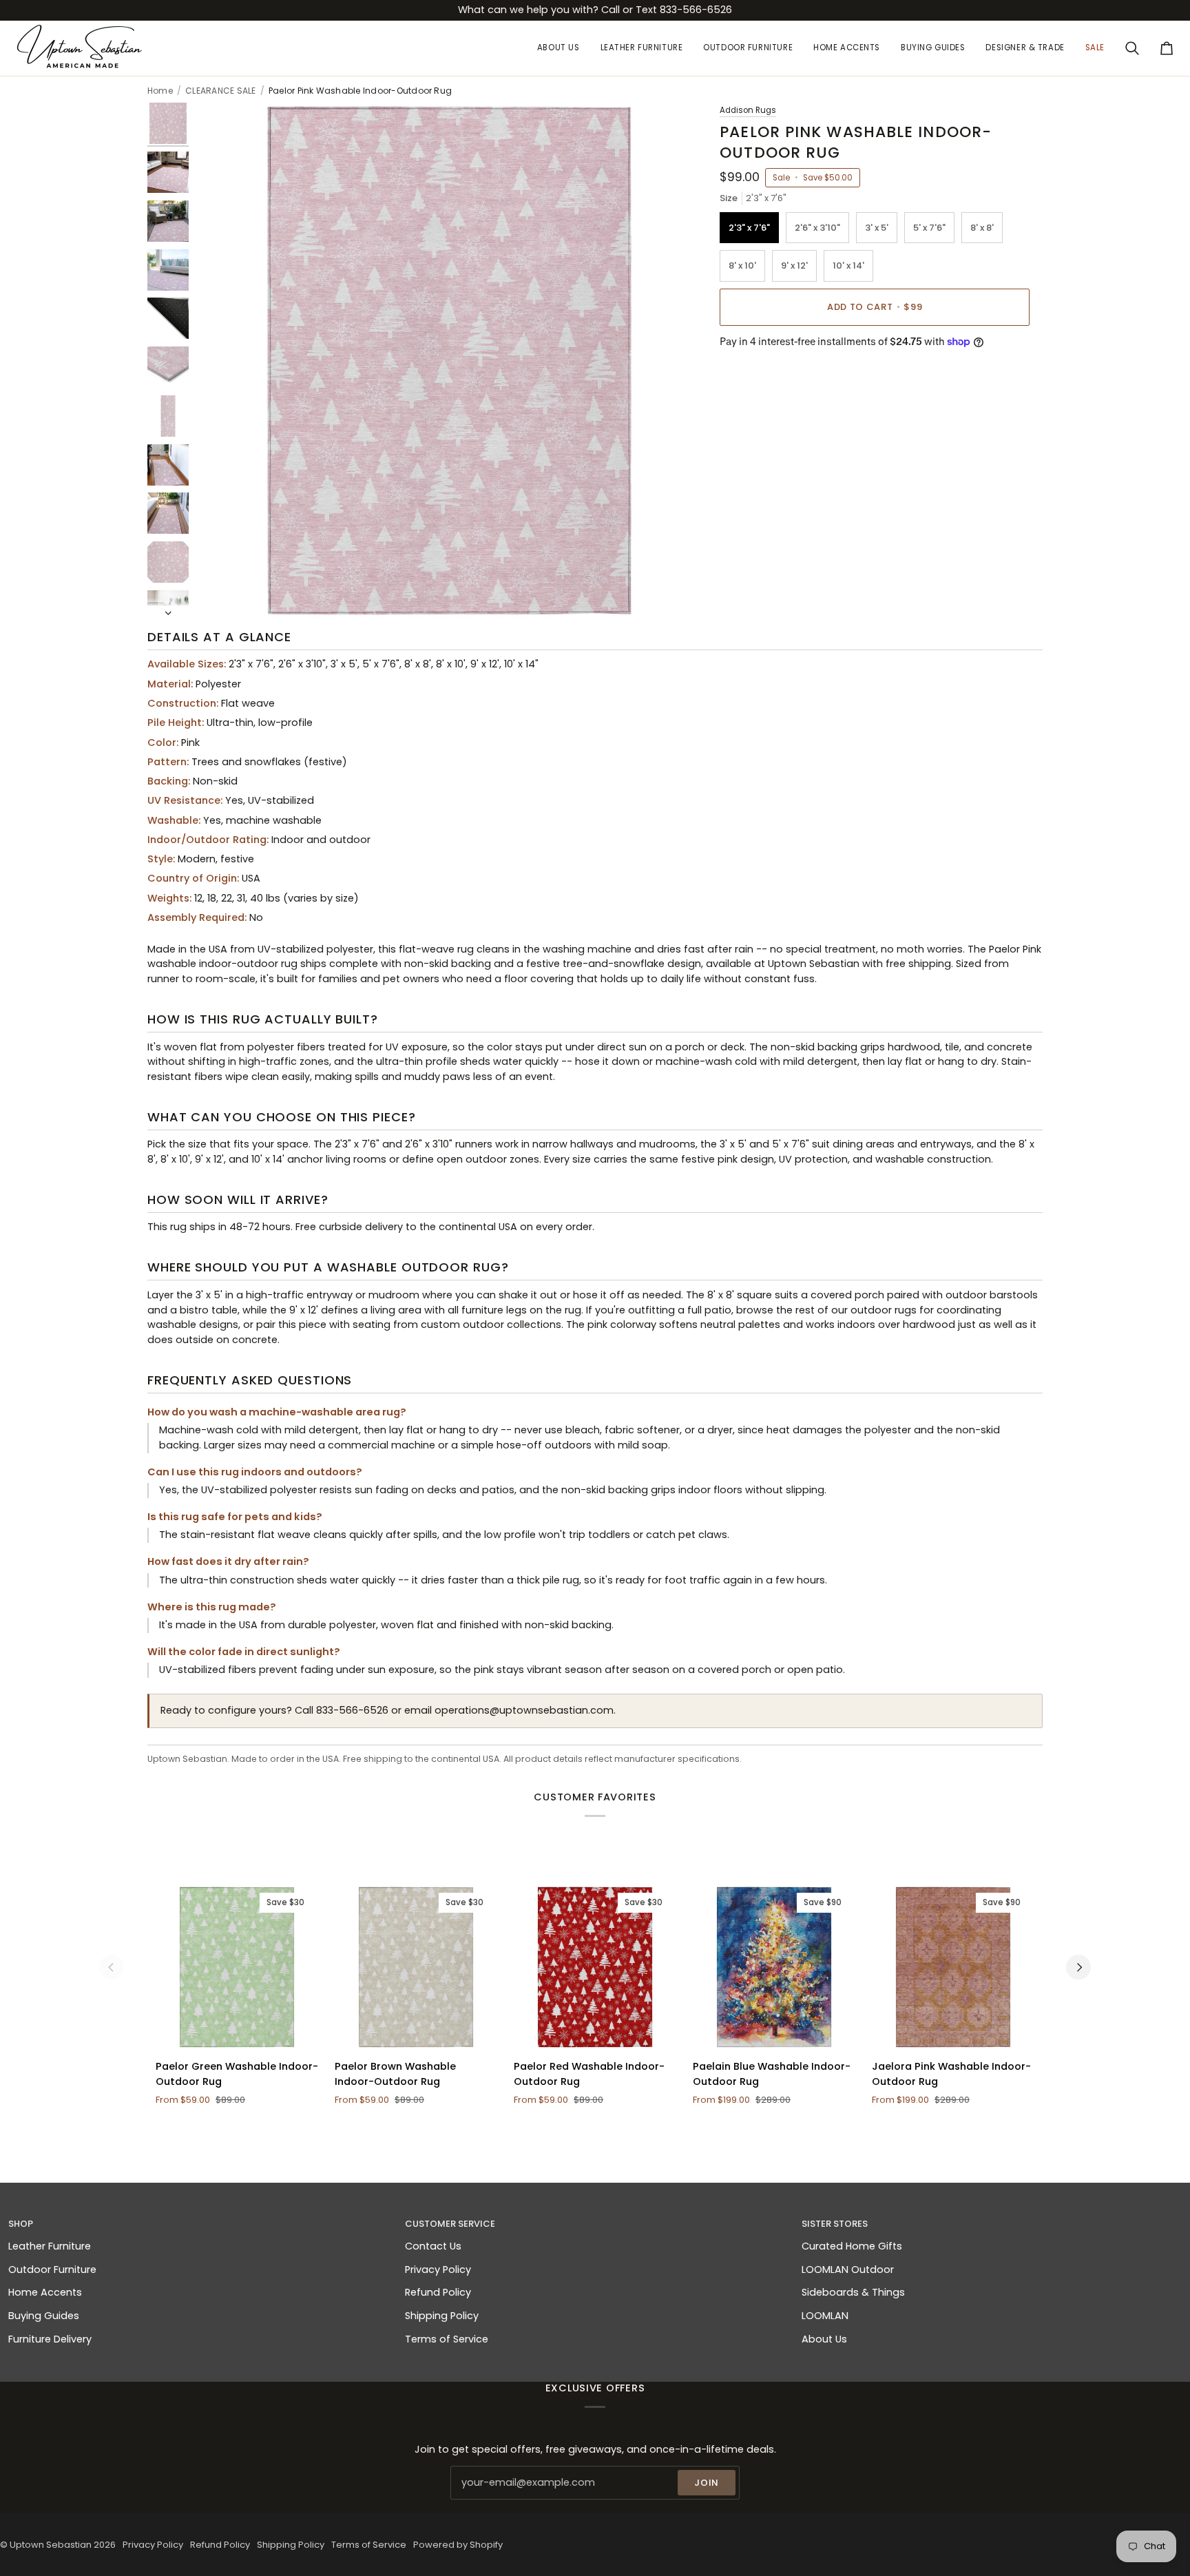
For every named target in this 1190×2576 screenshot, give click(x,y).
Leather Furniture (50, 2246)
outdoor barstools (992, 1295)
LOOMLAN (825, 2316)
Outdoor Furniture (52, 2269)
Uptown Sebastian (51, 2545)
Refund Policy (438, 2292)
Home (160, 91)
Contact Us (433, 2246)
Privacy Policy (438, 2269)
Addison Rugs (748, 110)
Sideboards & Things (853, 2292)
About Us (824, 2339)
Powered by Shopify (458, 2545)
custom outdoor (462, 1325)
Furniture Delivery (50, 2339)
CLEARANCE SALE (220, 91)
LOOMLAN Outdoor (848, 2269)
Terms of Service (447, 2339)
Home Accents (45, 2292)
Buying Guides (44, 2316)
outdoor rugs (884, 1310)
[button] (642, 48)
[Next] (1078, 1967)
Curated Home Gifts (852, 2246)
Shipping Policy (442, 2316)
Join (707, 2483)
